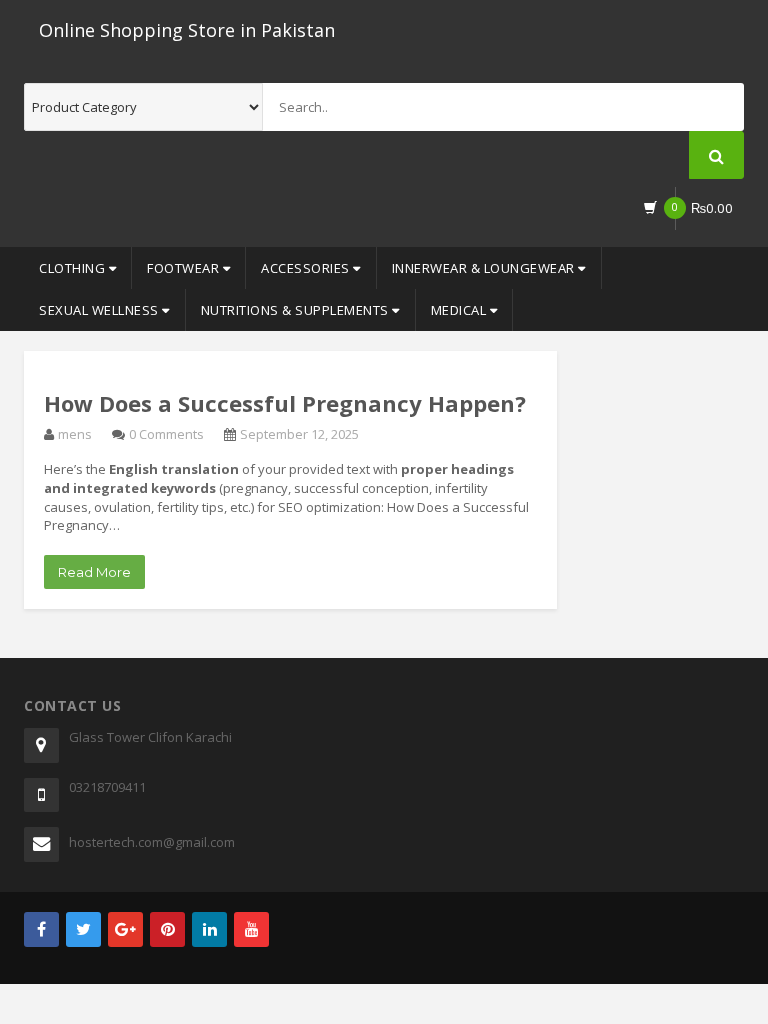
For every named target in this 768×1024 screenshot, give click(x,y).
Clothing (74, 268)
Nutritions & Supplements (297, 310)
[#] (41, 929)
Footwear (185, 268)
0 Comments (166, 434)
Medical (460, 310)
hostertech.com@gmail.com (152, 842)
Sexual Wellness (100, 310)
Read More (94, 572)
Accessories (307, 268)
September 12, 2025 (299, 434)
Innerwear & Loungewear (485, 268)
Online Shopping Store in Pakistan (187, 30)
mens (75, 434)
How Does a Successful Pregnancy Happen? (285, 403)
